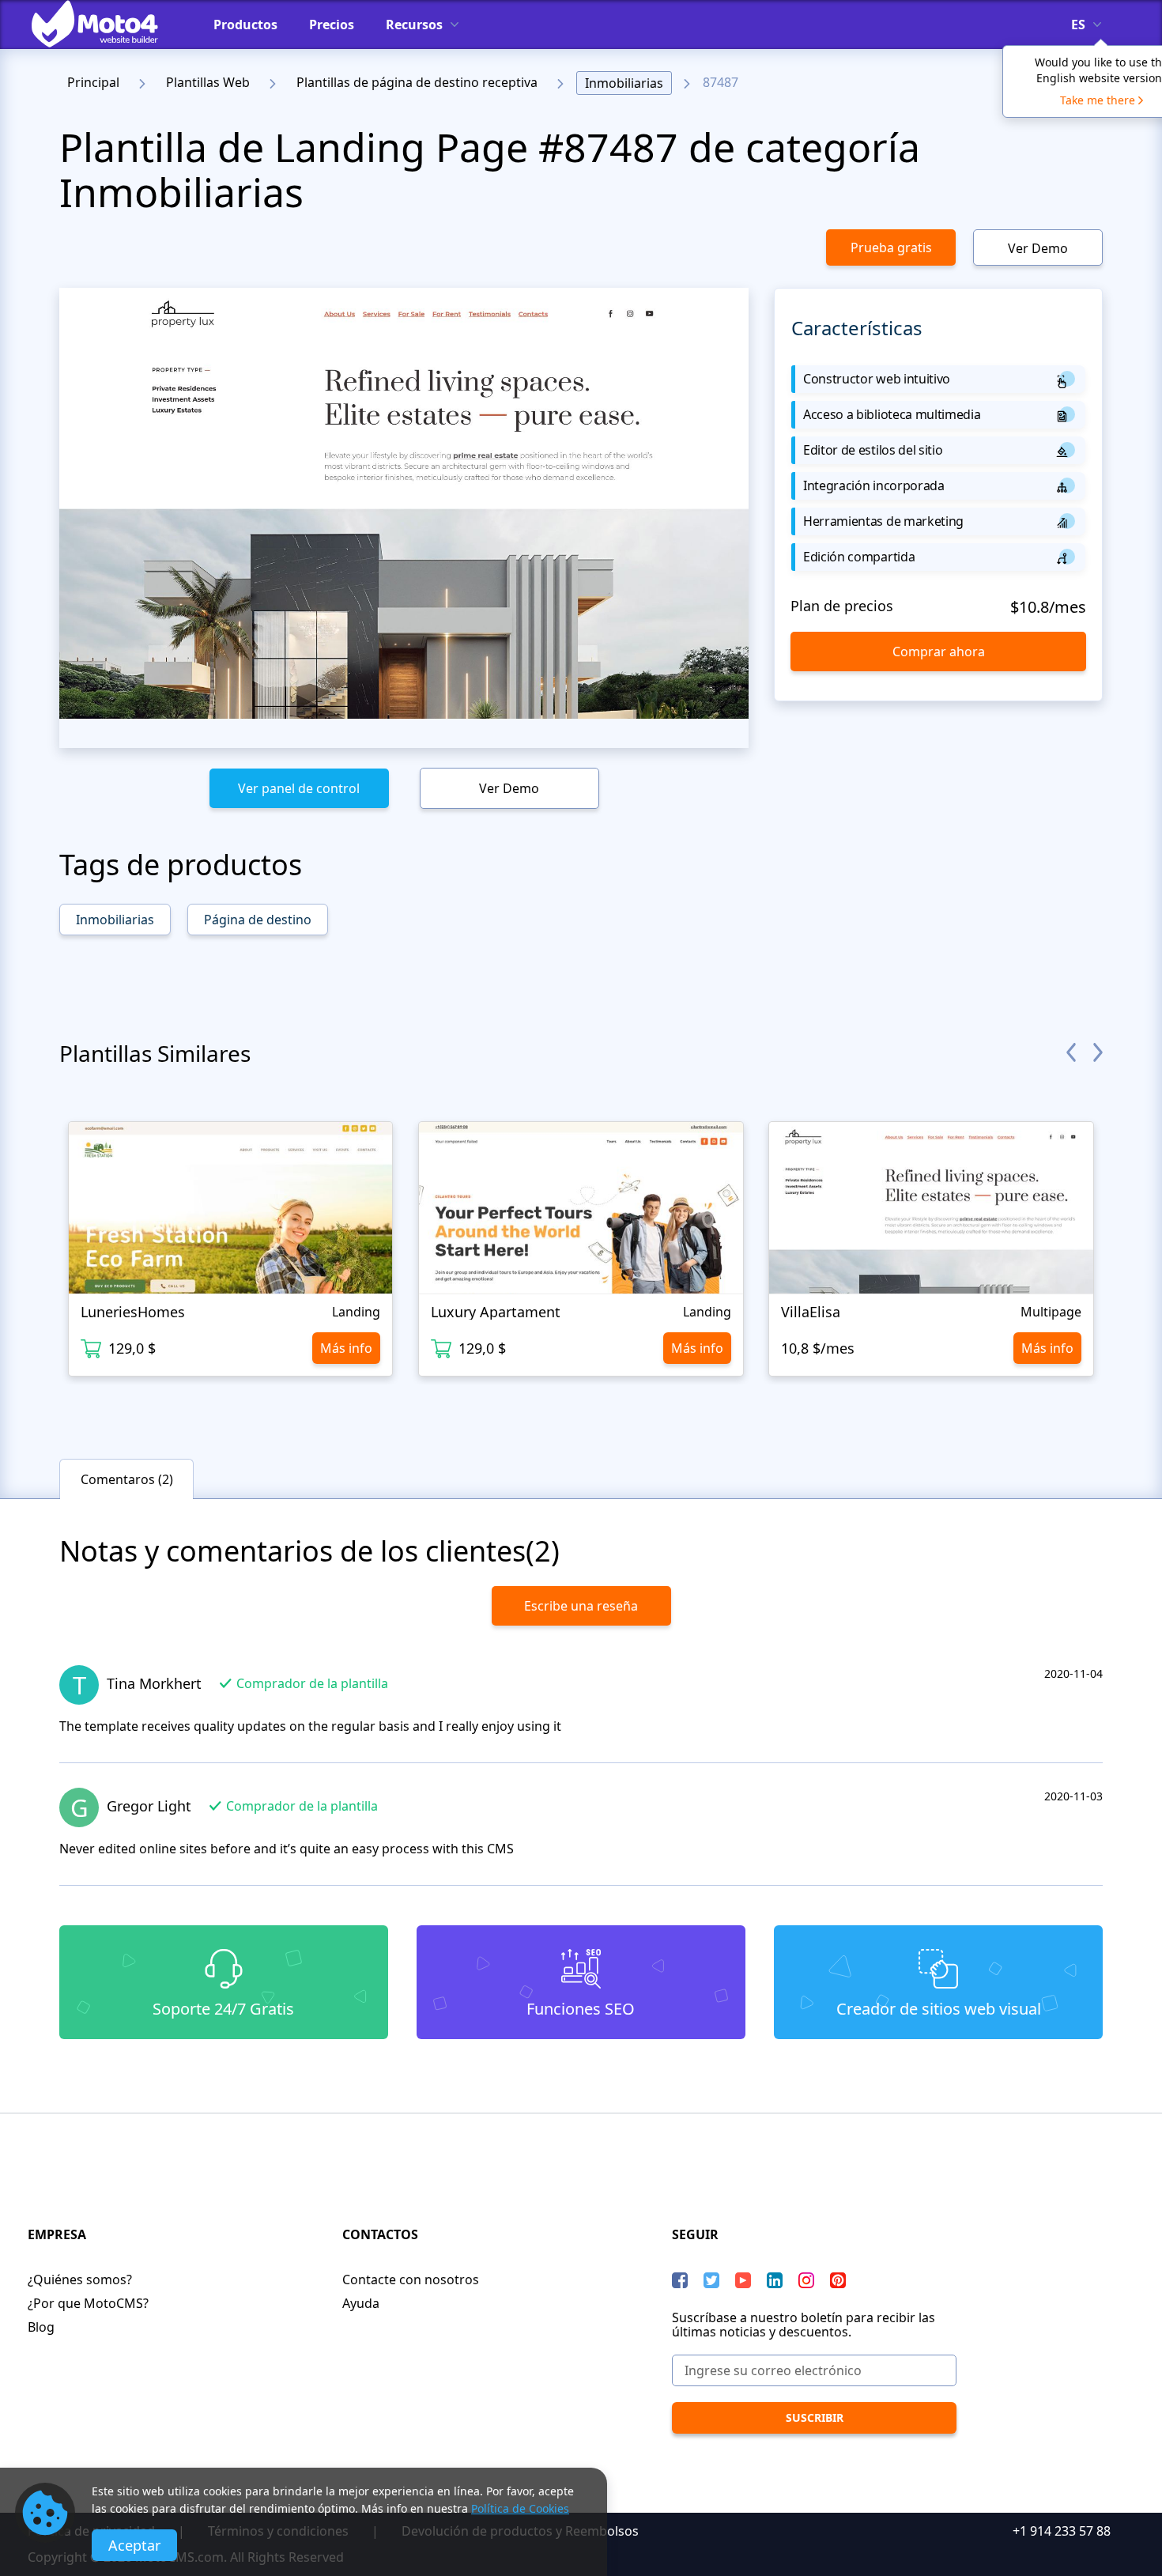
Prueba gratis (891, 247)
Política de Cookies (520, 2508)
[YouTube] (743, 2280)
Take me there (1098, 100)
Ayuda (361, 2303)
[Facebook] (680, 2280)
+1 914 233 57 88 (1062, 2531)
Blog (41, 2327)
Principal (93, 82)
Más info (346, 1348)
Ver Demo (1038, 248)
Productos (245, 25)
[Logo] (107, 24)
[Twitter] (711, 2280)
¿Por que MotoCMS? (88, 2303)
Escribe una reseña (581, 1606)
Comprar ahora (939, 652)
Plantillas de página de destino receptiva (417, 82)
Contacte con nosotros (411, 2279)
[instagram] (806, 2280)
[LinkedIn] (775, 2280)
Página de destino (258, 920)
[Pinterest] (838, 2280)
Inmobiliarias (624, 83)
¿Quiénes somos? (80, 2279)
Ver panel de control (299, 788)
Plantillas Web (208, 82)
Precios (332, 25)
